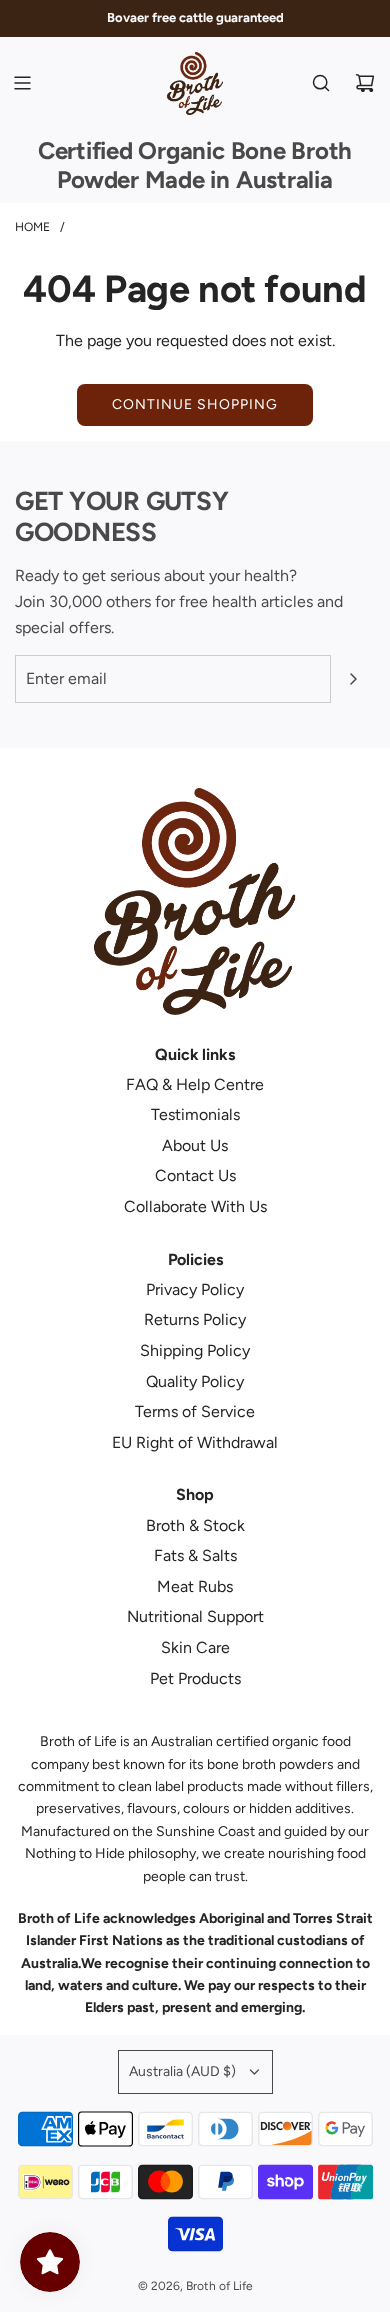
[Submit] (353, 679)
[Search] (321, 83)
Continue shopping (195, 404)
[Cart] (365, 83)
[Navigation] (22, 83)
